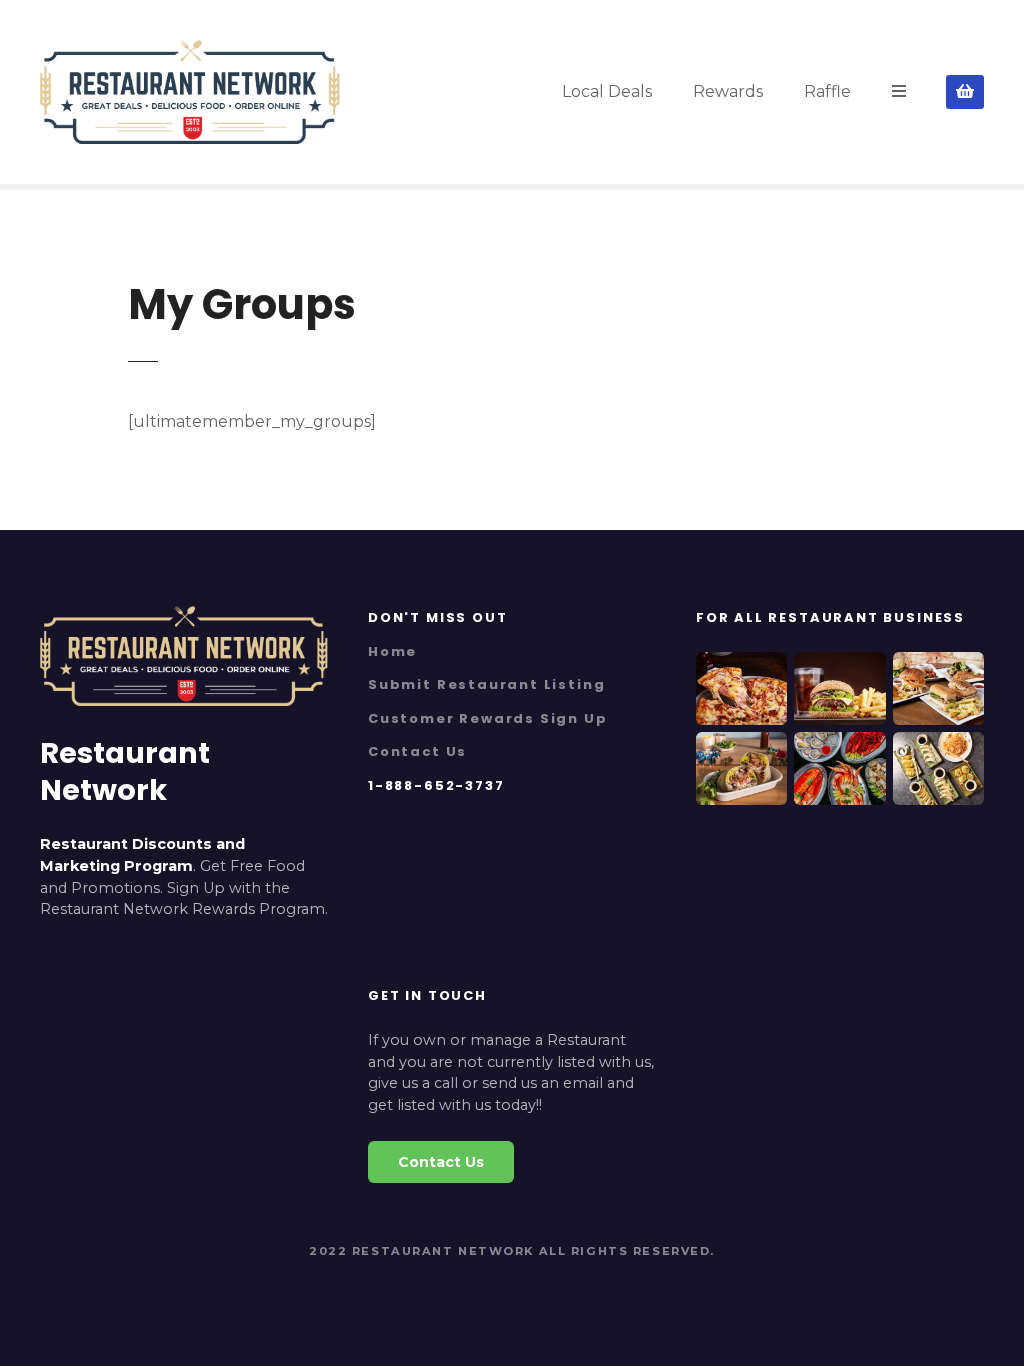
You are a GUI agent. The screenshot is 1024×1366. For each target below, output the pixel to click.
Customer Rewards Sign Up (488, 718)
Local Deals (607, 91)
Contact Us (417, 751)
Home (392, 651)
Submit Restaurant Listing (486, 684)
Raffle (827, 91)
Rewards (728, 91)
